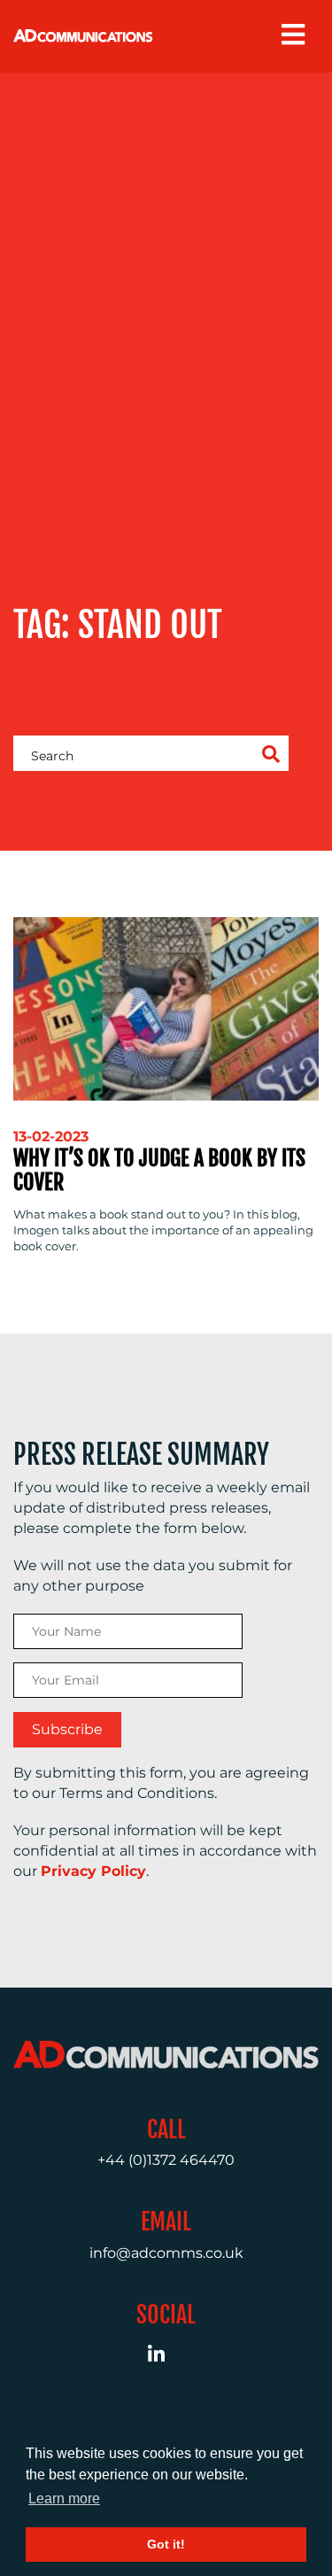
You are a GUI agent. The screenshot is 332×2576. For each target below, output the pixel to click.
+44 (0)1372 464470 (166, 2160)
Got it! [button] (166, 2544)
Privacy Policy (93, 1871)
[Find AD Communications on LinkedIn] (166, 2357)
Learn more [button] (64, 2498)
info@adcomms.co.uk (166, 2253)
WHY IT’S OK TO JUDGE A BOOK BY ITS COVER (159, 1170)
